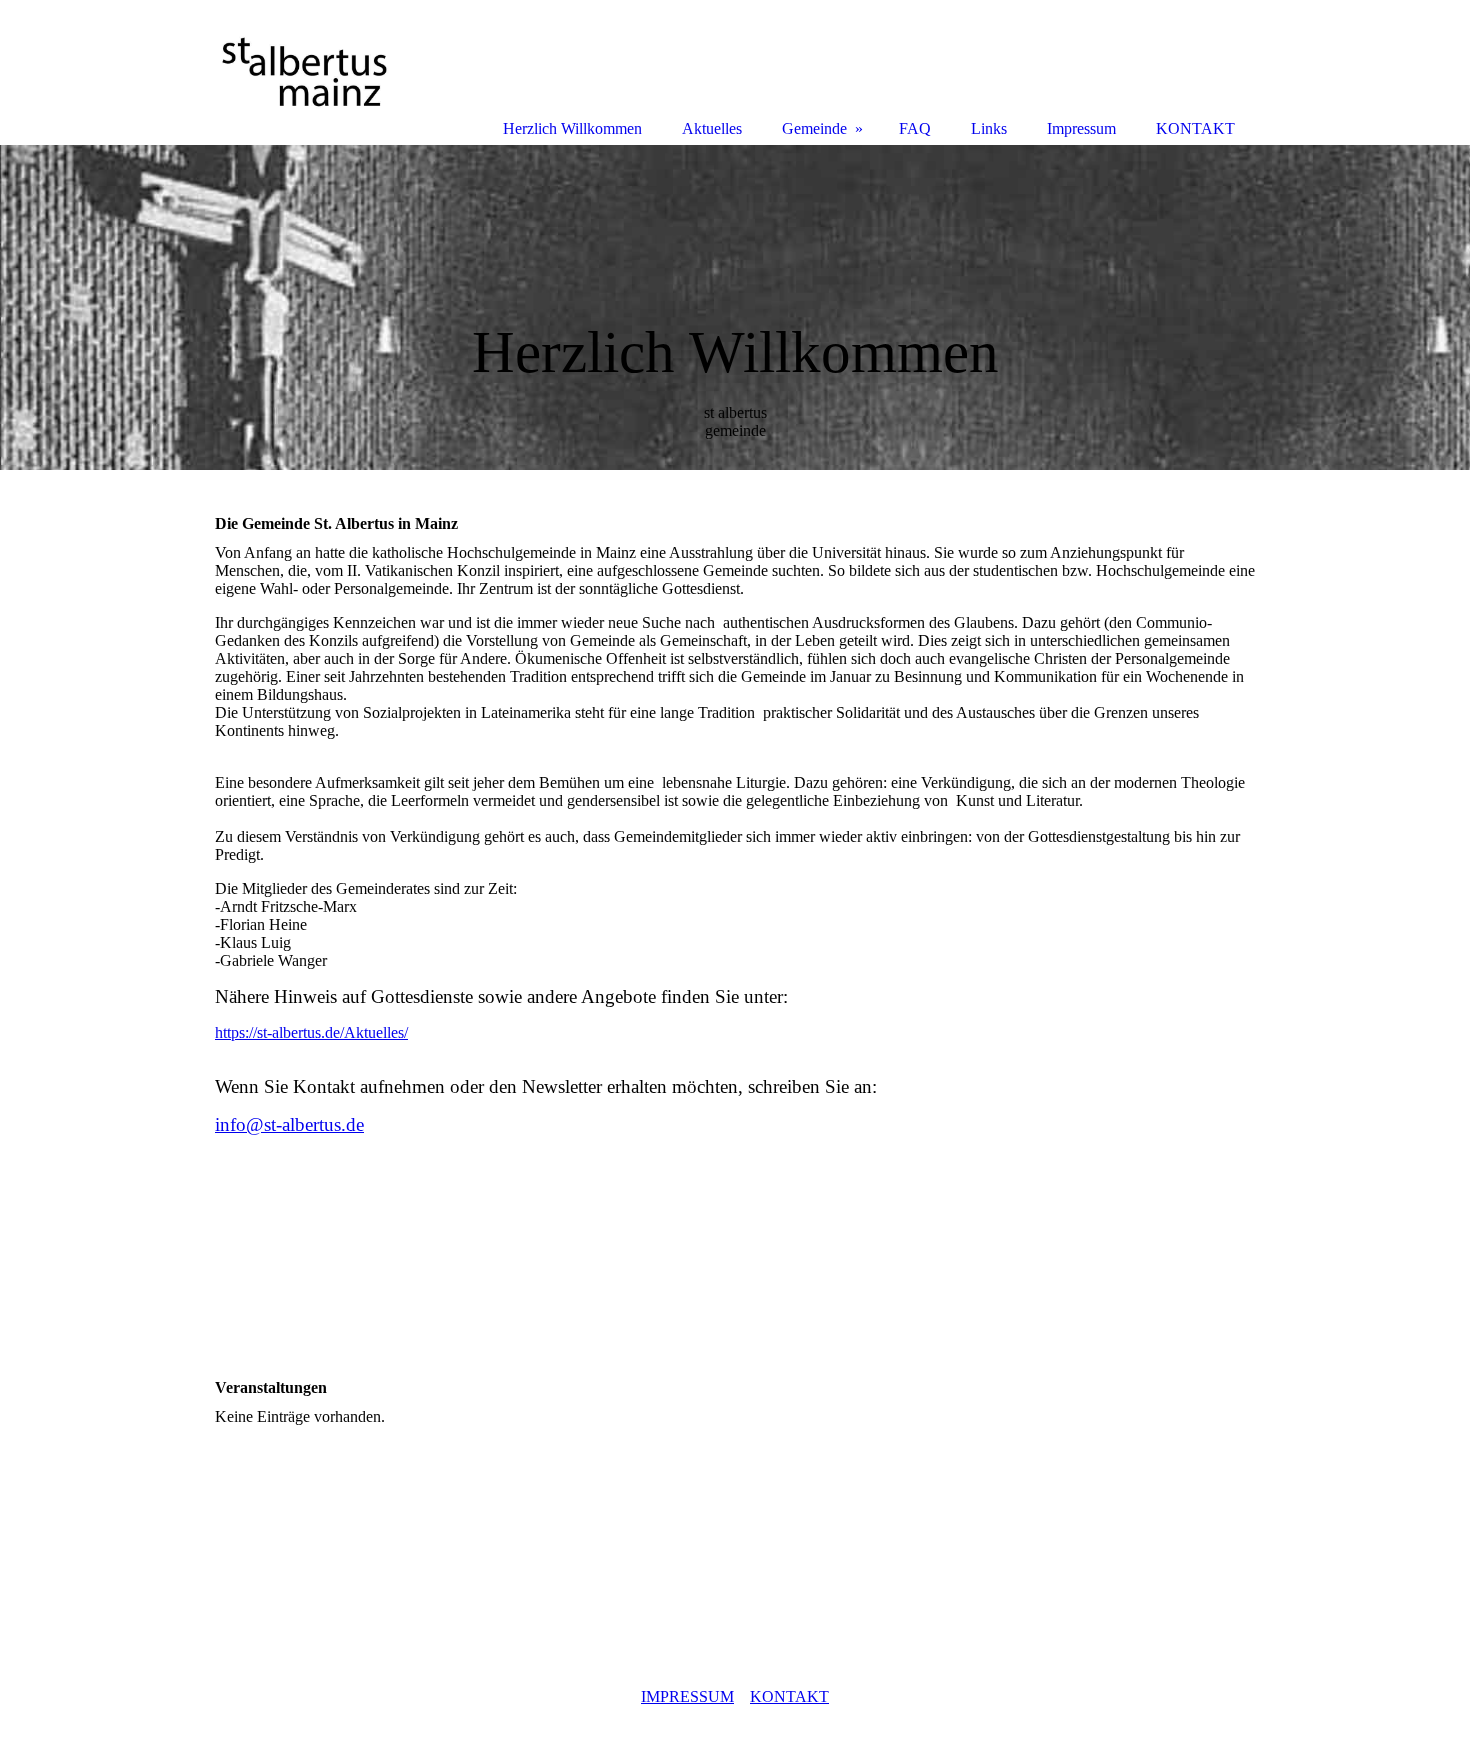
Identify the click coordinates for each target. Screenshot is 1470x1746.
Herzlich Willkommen (572, 128)
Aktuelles (712, 128)
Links (989, 128)
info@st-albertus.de (289, 1124)
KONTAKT (789, 1696)
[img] (735, 307)
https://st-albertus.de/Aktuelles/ (311, 1032)
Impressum (1081, 128)
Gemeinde (814, 128)
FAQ (915, 128)
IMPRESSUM (687, 1696)
